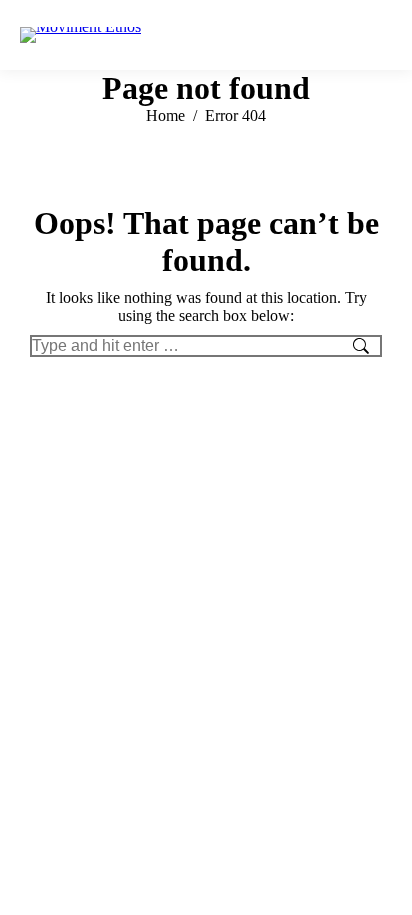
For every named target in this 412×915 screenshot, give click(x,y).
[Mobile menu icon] (377, 35)
